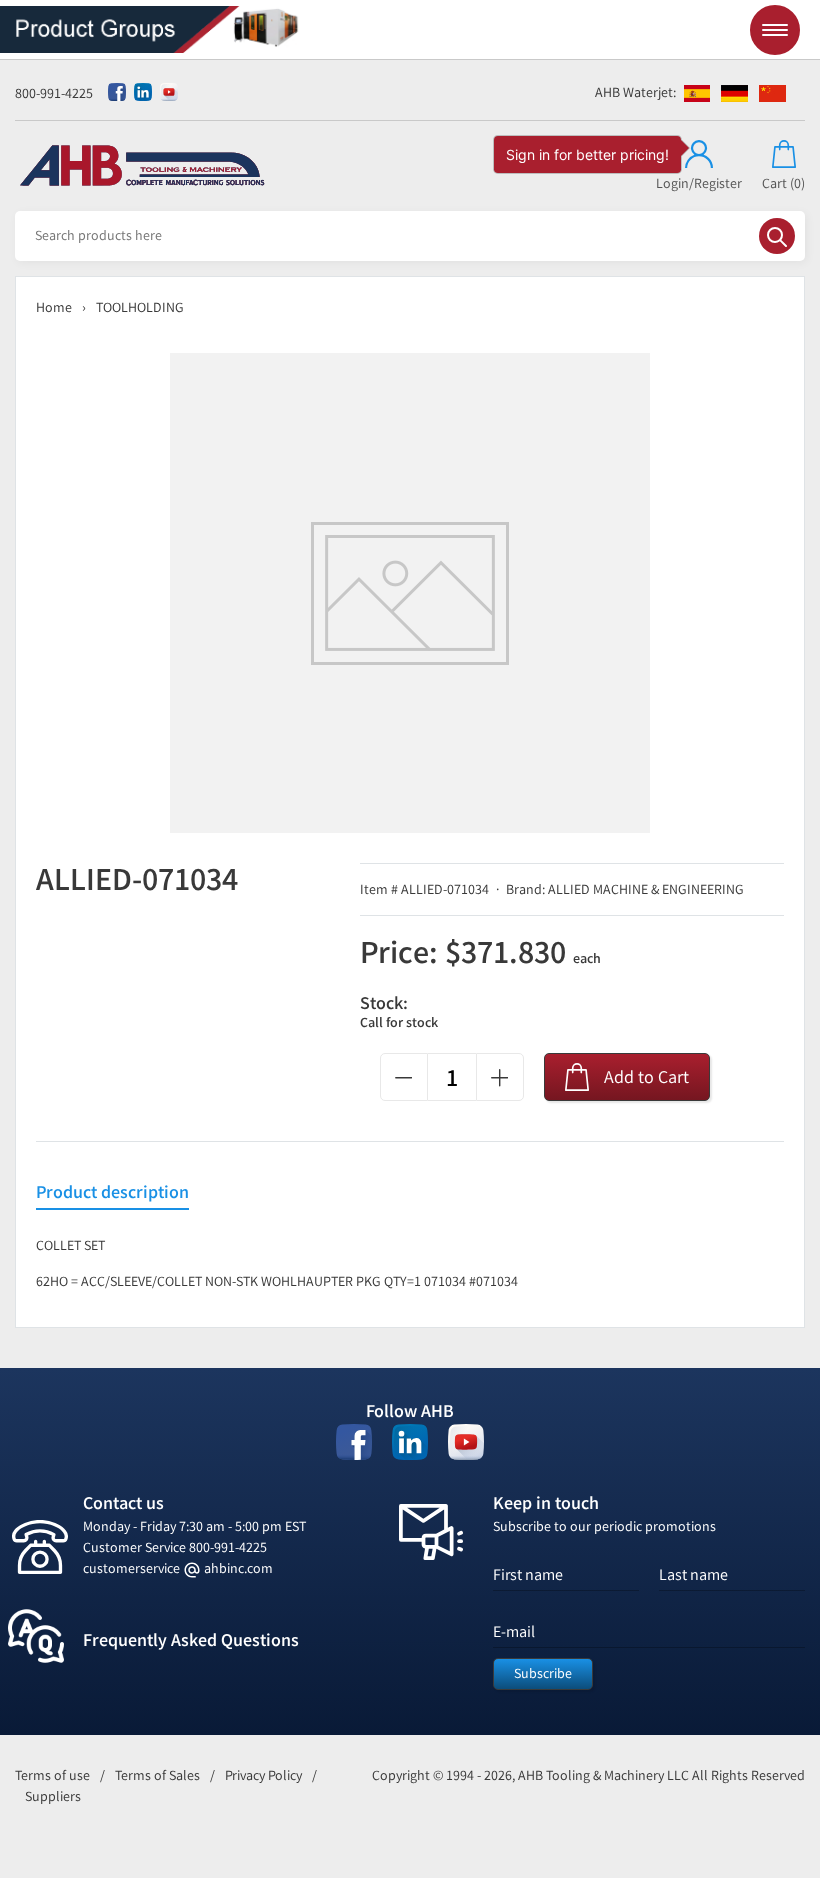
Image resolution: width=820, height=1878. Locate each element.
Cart (783, 183)
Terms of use (52, 1775)
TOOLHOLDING (140, 307)
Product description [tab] (112, 1192)
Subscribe (543, 1673)
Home (54, 307)
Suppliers (53, 1796)
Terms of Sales (157, 1775)
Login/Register (699, 183)
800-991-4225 (54, 93)
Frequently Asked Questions (191, 1640)
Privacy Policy (263, 1775)
